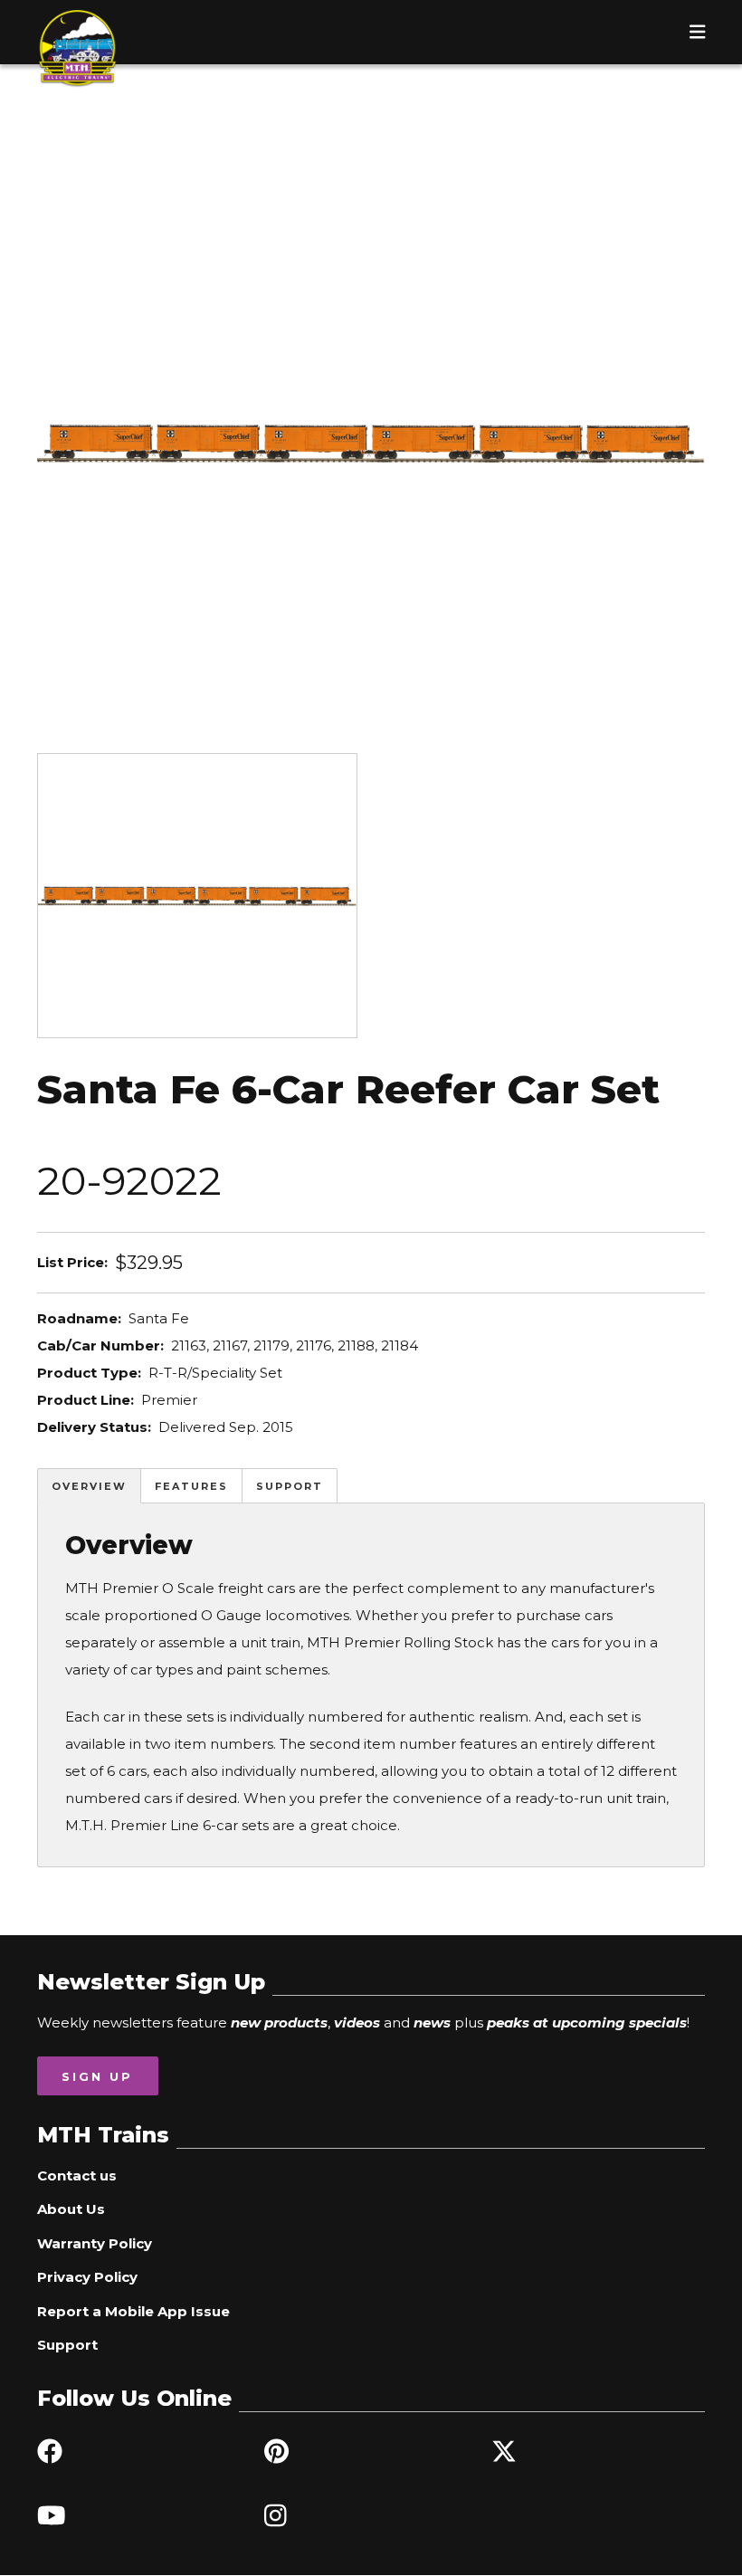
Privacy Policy (87, 2277)
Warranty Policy (95, 2243)
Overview (89, 1486)
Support (290, 1486)
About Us (71, 2209)
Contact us (77, 2175)
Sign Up (97, 2076)
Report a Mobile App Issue (133, 2311)
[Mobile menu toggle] (698, 32)
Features (191, 1486)
